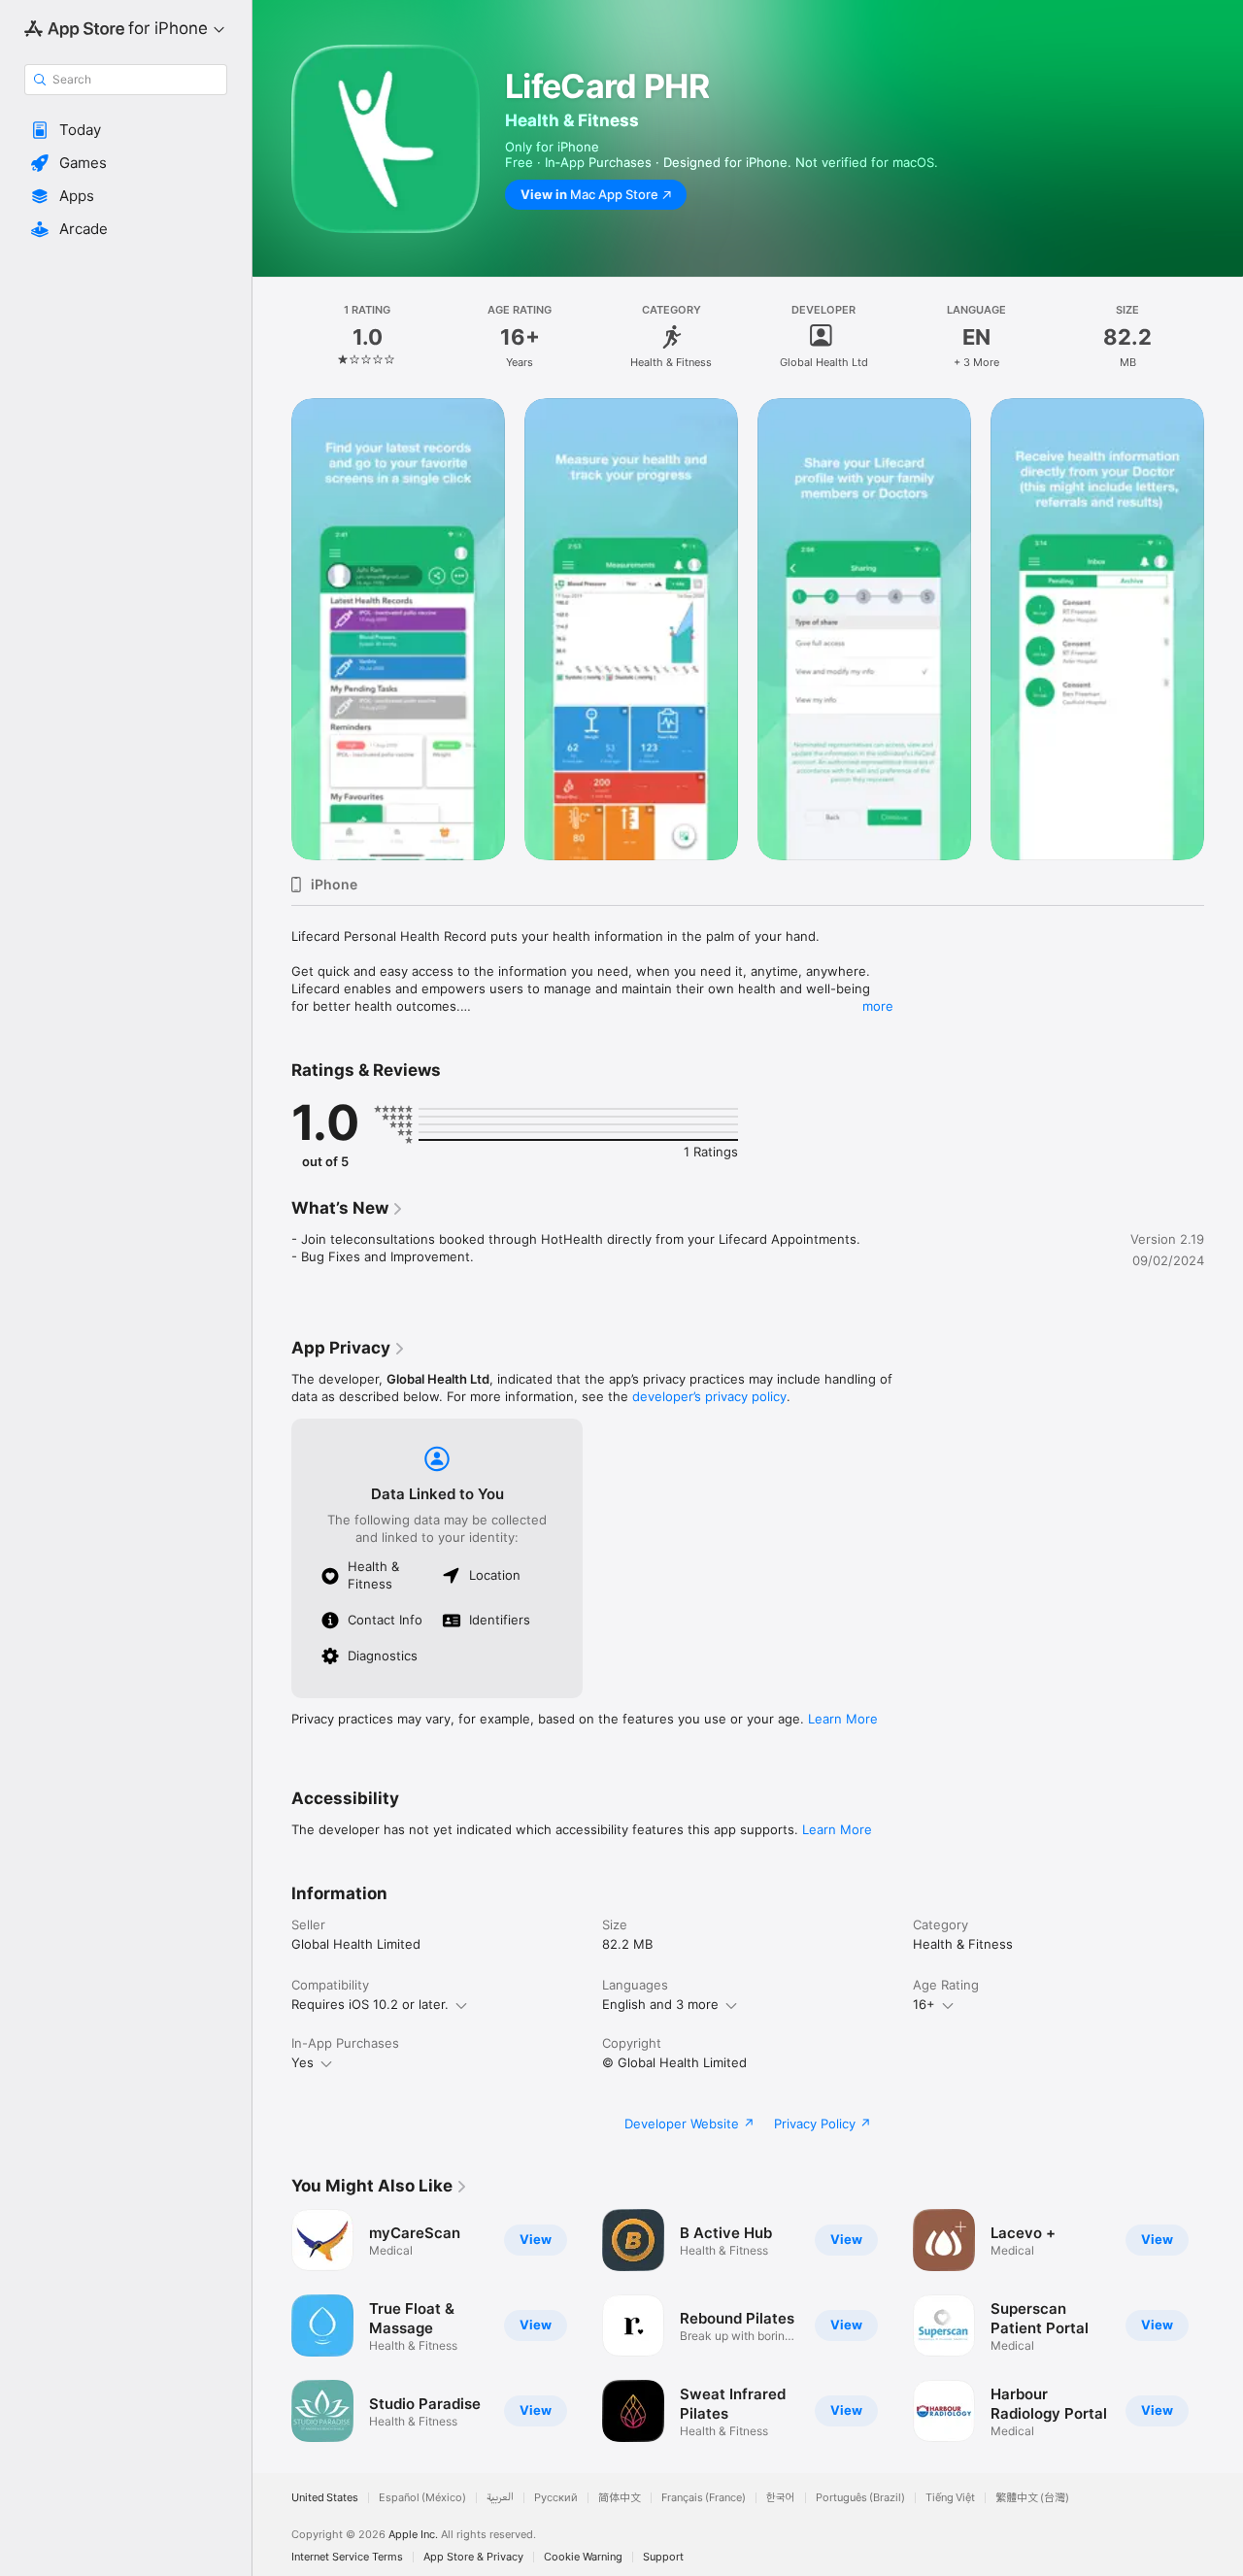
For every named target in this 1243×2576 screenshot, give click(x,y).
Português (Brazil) (860, 2498)
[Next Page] (1224, 629)
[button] (126, 130)
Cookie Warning (583, 2557)
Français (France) (704, 2498)
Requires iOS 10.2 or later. (370, 2004)
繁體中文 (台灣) (1032, 2498)
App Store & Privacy (473, 2557)
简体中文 (620, 2498)
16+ (924, 2004)
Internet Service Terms (347, 2557)
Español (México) (422, 2498)
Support (663, 2557)
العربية (500, 2498)
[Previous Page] (272, 629)
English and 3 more (660, 2004)
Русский (556, 2498)
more (878, 1006)
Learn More (843, 1719)
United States (325, 2498)
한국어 (781, 2498)
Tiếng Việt (950, 2498)
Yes (302, 2062)
